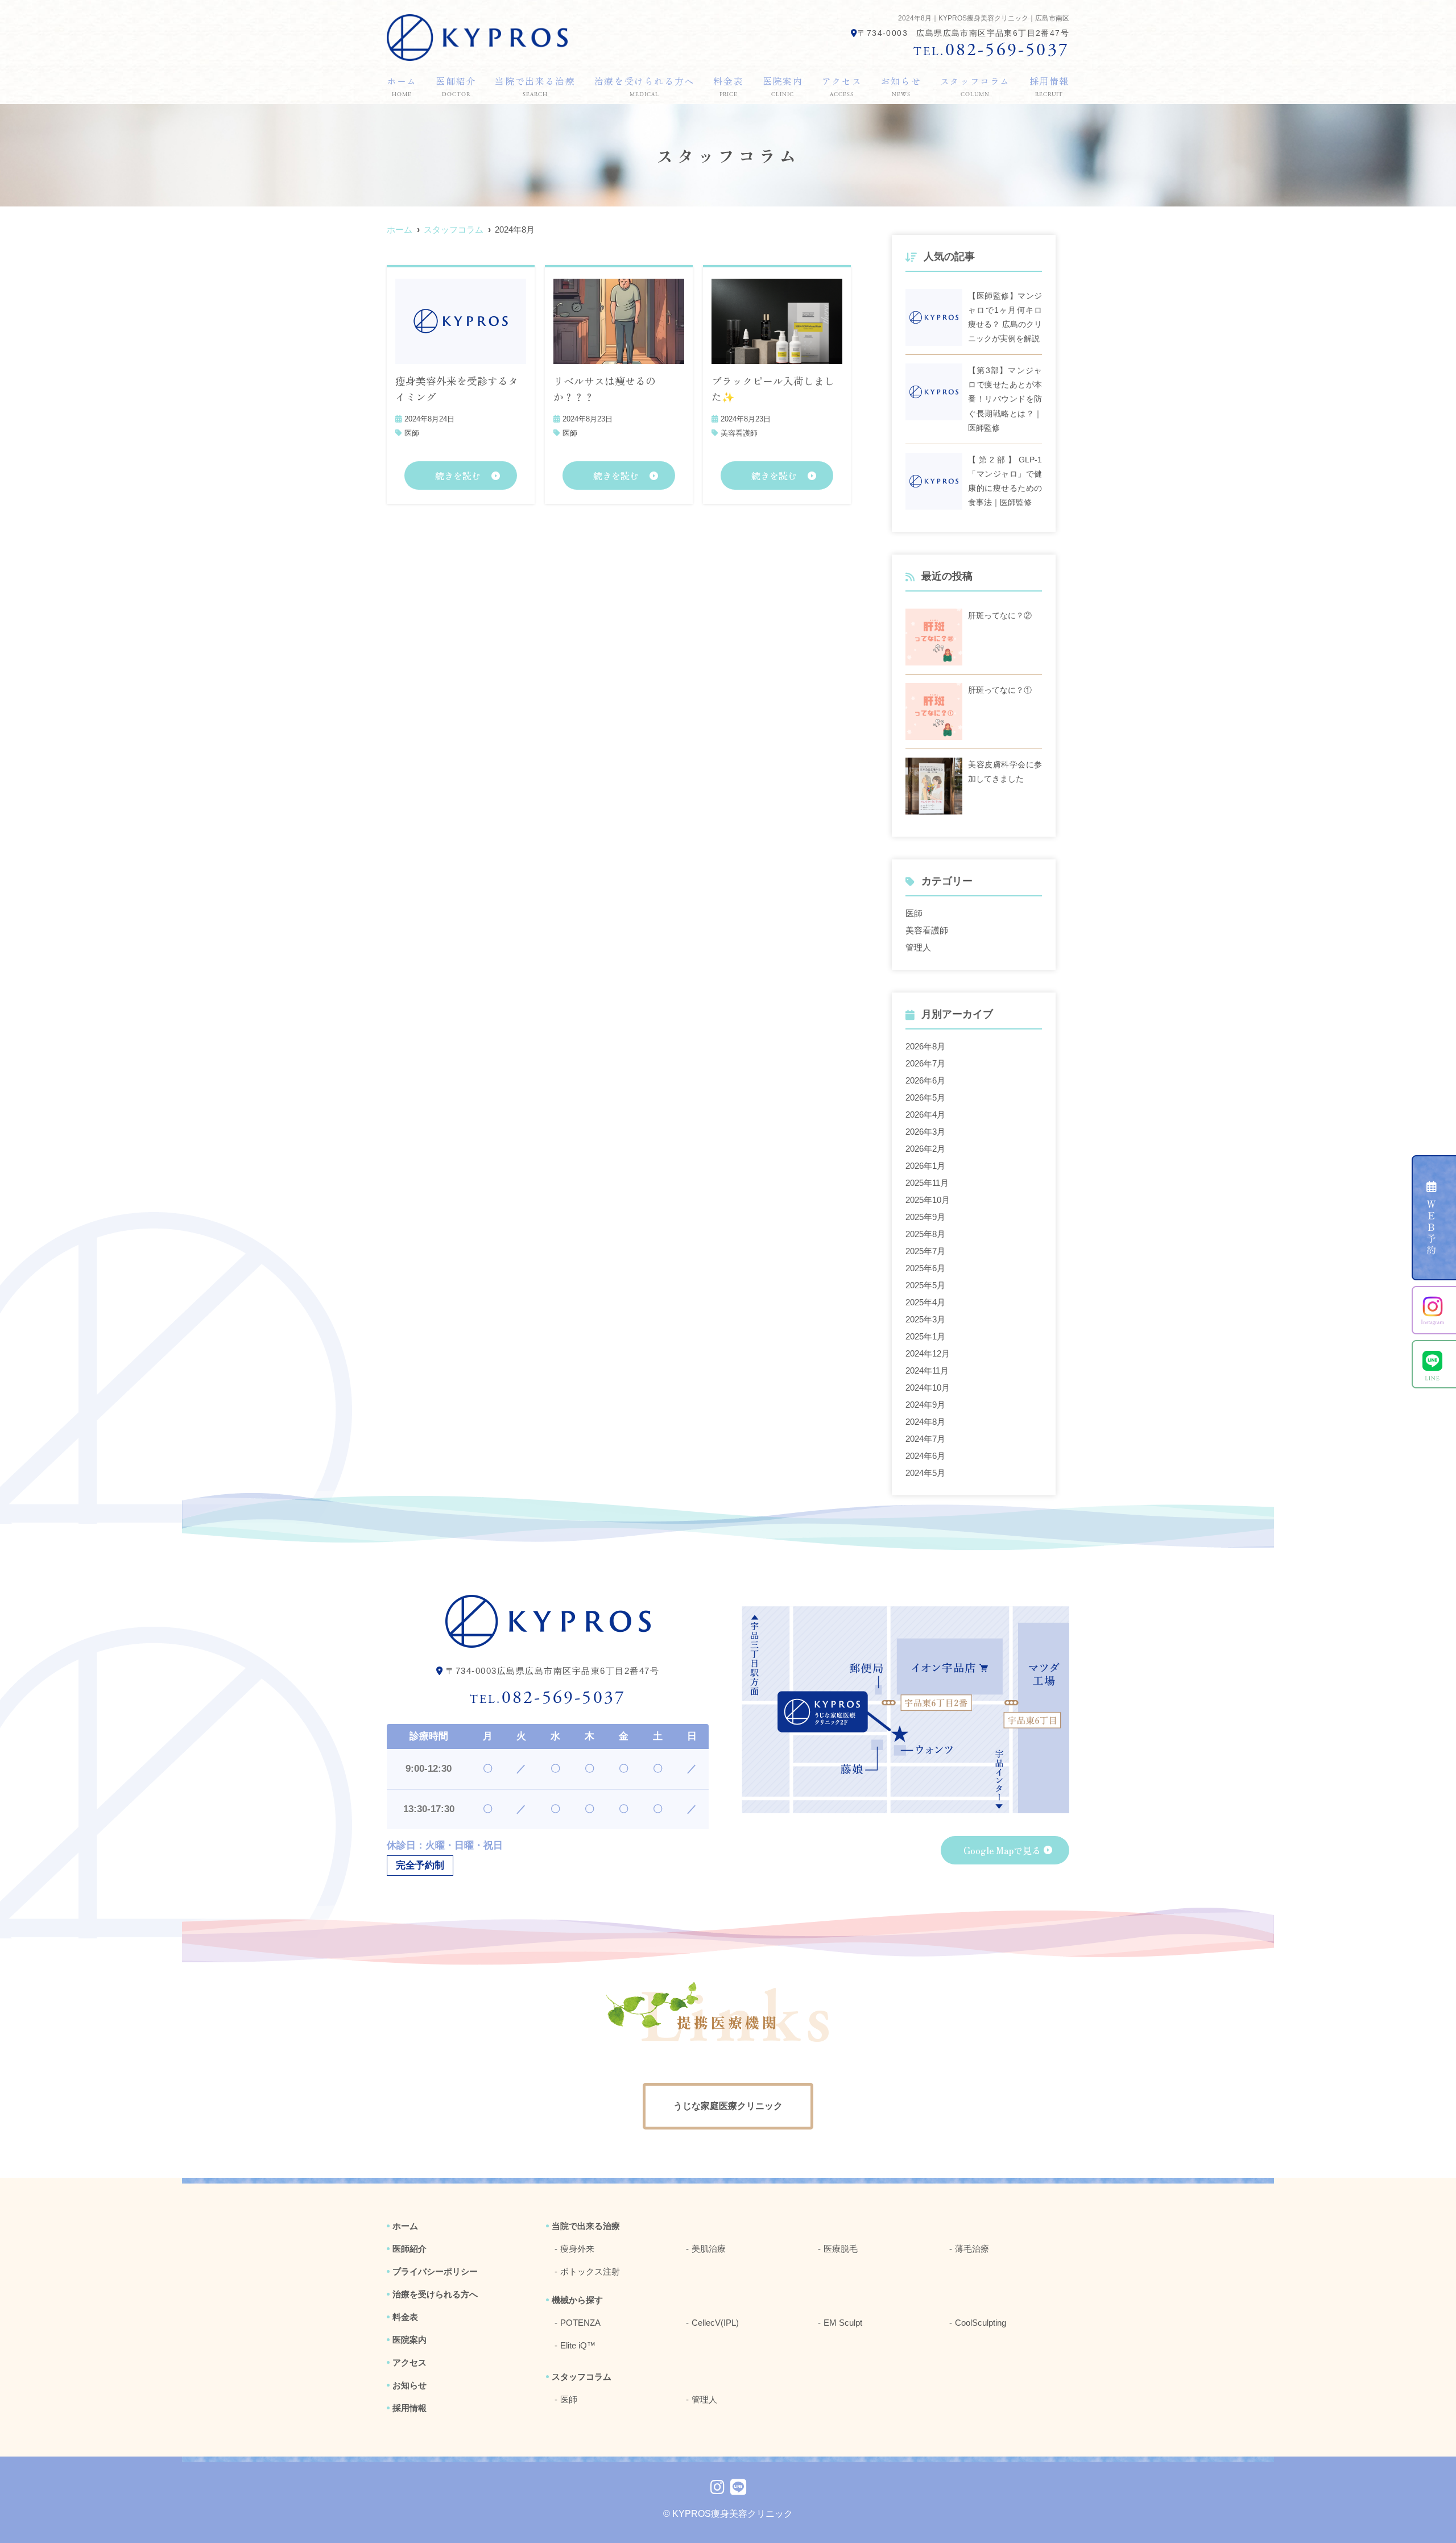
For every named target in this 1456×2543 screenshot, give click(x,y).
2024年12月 (928, 1353)
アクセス (842, 86)
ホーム (402, 86)
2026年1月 (925, 1166)
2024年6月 (925, 1456)
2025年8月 (925, 1234)
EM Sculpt (843, 2323)
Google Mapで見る (1002, 1850)
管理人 (918, 947)
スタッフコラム (975, 86)
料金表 (728, 86)
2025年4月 (925, 1302)
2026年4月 (925, 1115)
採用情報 (1049, 86)
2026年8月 (925, 1046)
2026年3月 (925, 1132)
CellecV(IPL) (715, 2323)
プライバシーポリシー (435, 2271)
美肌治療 (709, 2249)
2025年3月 (925, 1319)
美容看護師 (739, 433)
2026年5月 (925, 1097)
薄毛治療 (972, 2249)
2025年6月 (925, 1268)
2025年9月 (925, 1217)
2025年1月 (925, 1336)
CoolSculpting (981, 2323)
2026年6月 (925, 1080)
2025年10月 (928, 1200)
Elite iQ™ (578, 2345)
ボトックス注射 (590, 2271)
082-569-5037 (548, 1698)
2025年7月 (925, 1251)
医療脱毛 (841, 2249)
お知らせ (901, 86)
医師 (412, 433)
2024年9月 (925, 1405)
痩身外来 (577, 2249)
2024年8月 (925, 1422)
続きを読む (458, 475)
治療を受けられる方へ (644, 86)
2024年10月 (928, 1388)
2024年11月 (927, 1370)
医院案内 (783, 86)
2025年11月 (927, 1183)
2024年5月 (925, 1473)
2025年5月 (925, 1285)
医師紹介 (456, 86)
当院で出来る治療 (535, 86)
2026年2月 (925, 1149)
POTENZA (580, 2323)
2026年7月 (925, 1063)
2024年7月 (925, 1439)
